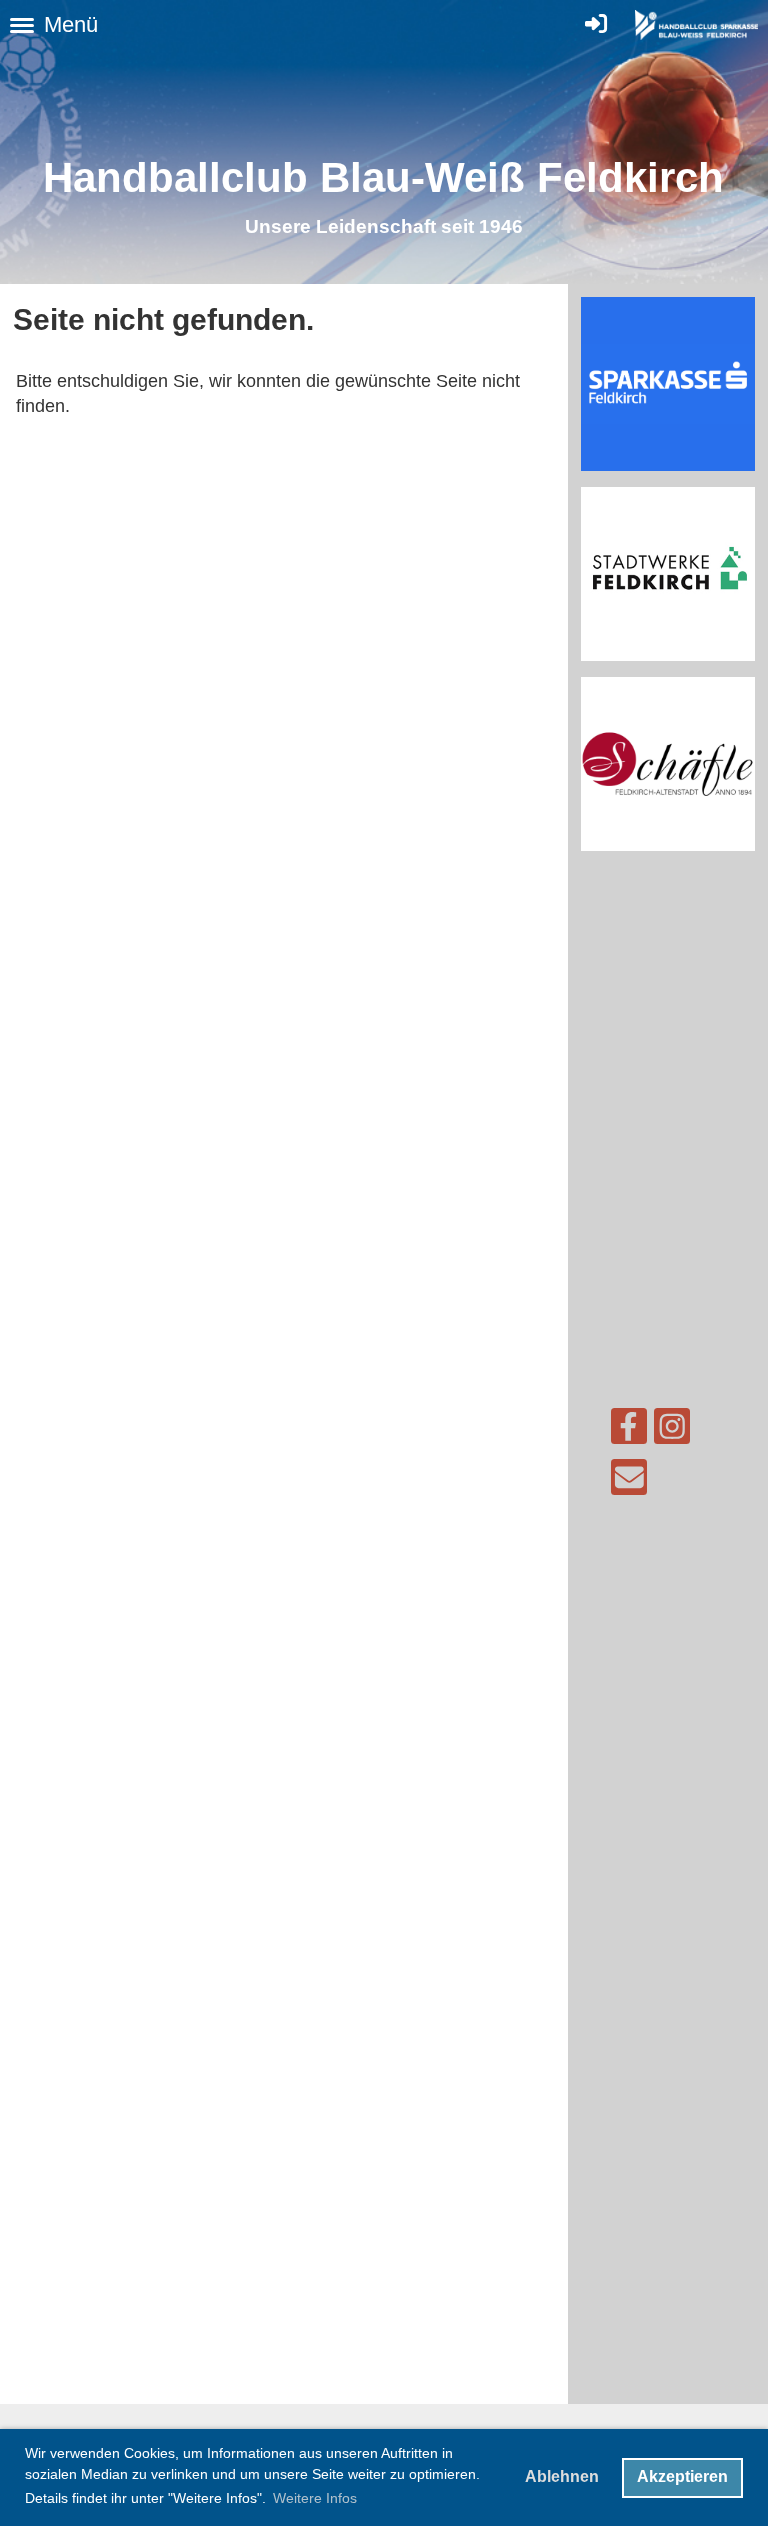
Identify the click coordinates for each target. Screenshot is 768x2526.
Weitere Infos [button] (315, 2498)
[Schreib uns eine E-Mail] (629, 1482)
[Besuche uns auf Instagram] (672, 1431)
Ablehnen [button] (562, 2476)
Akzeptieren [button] (682, 2476)
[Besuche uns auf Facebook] (629, 1431)
